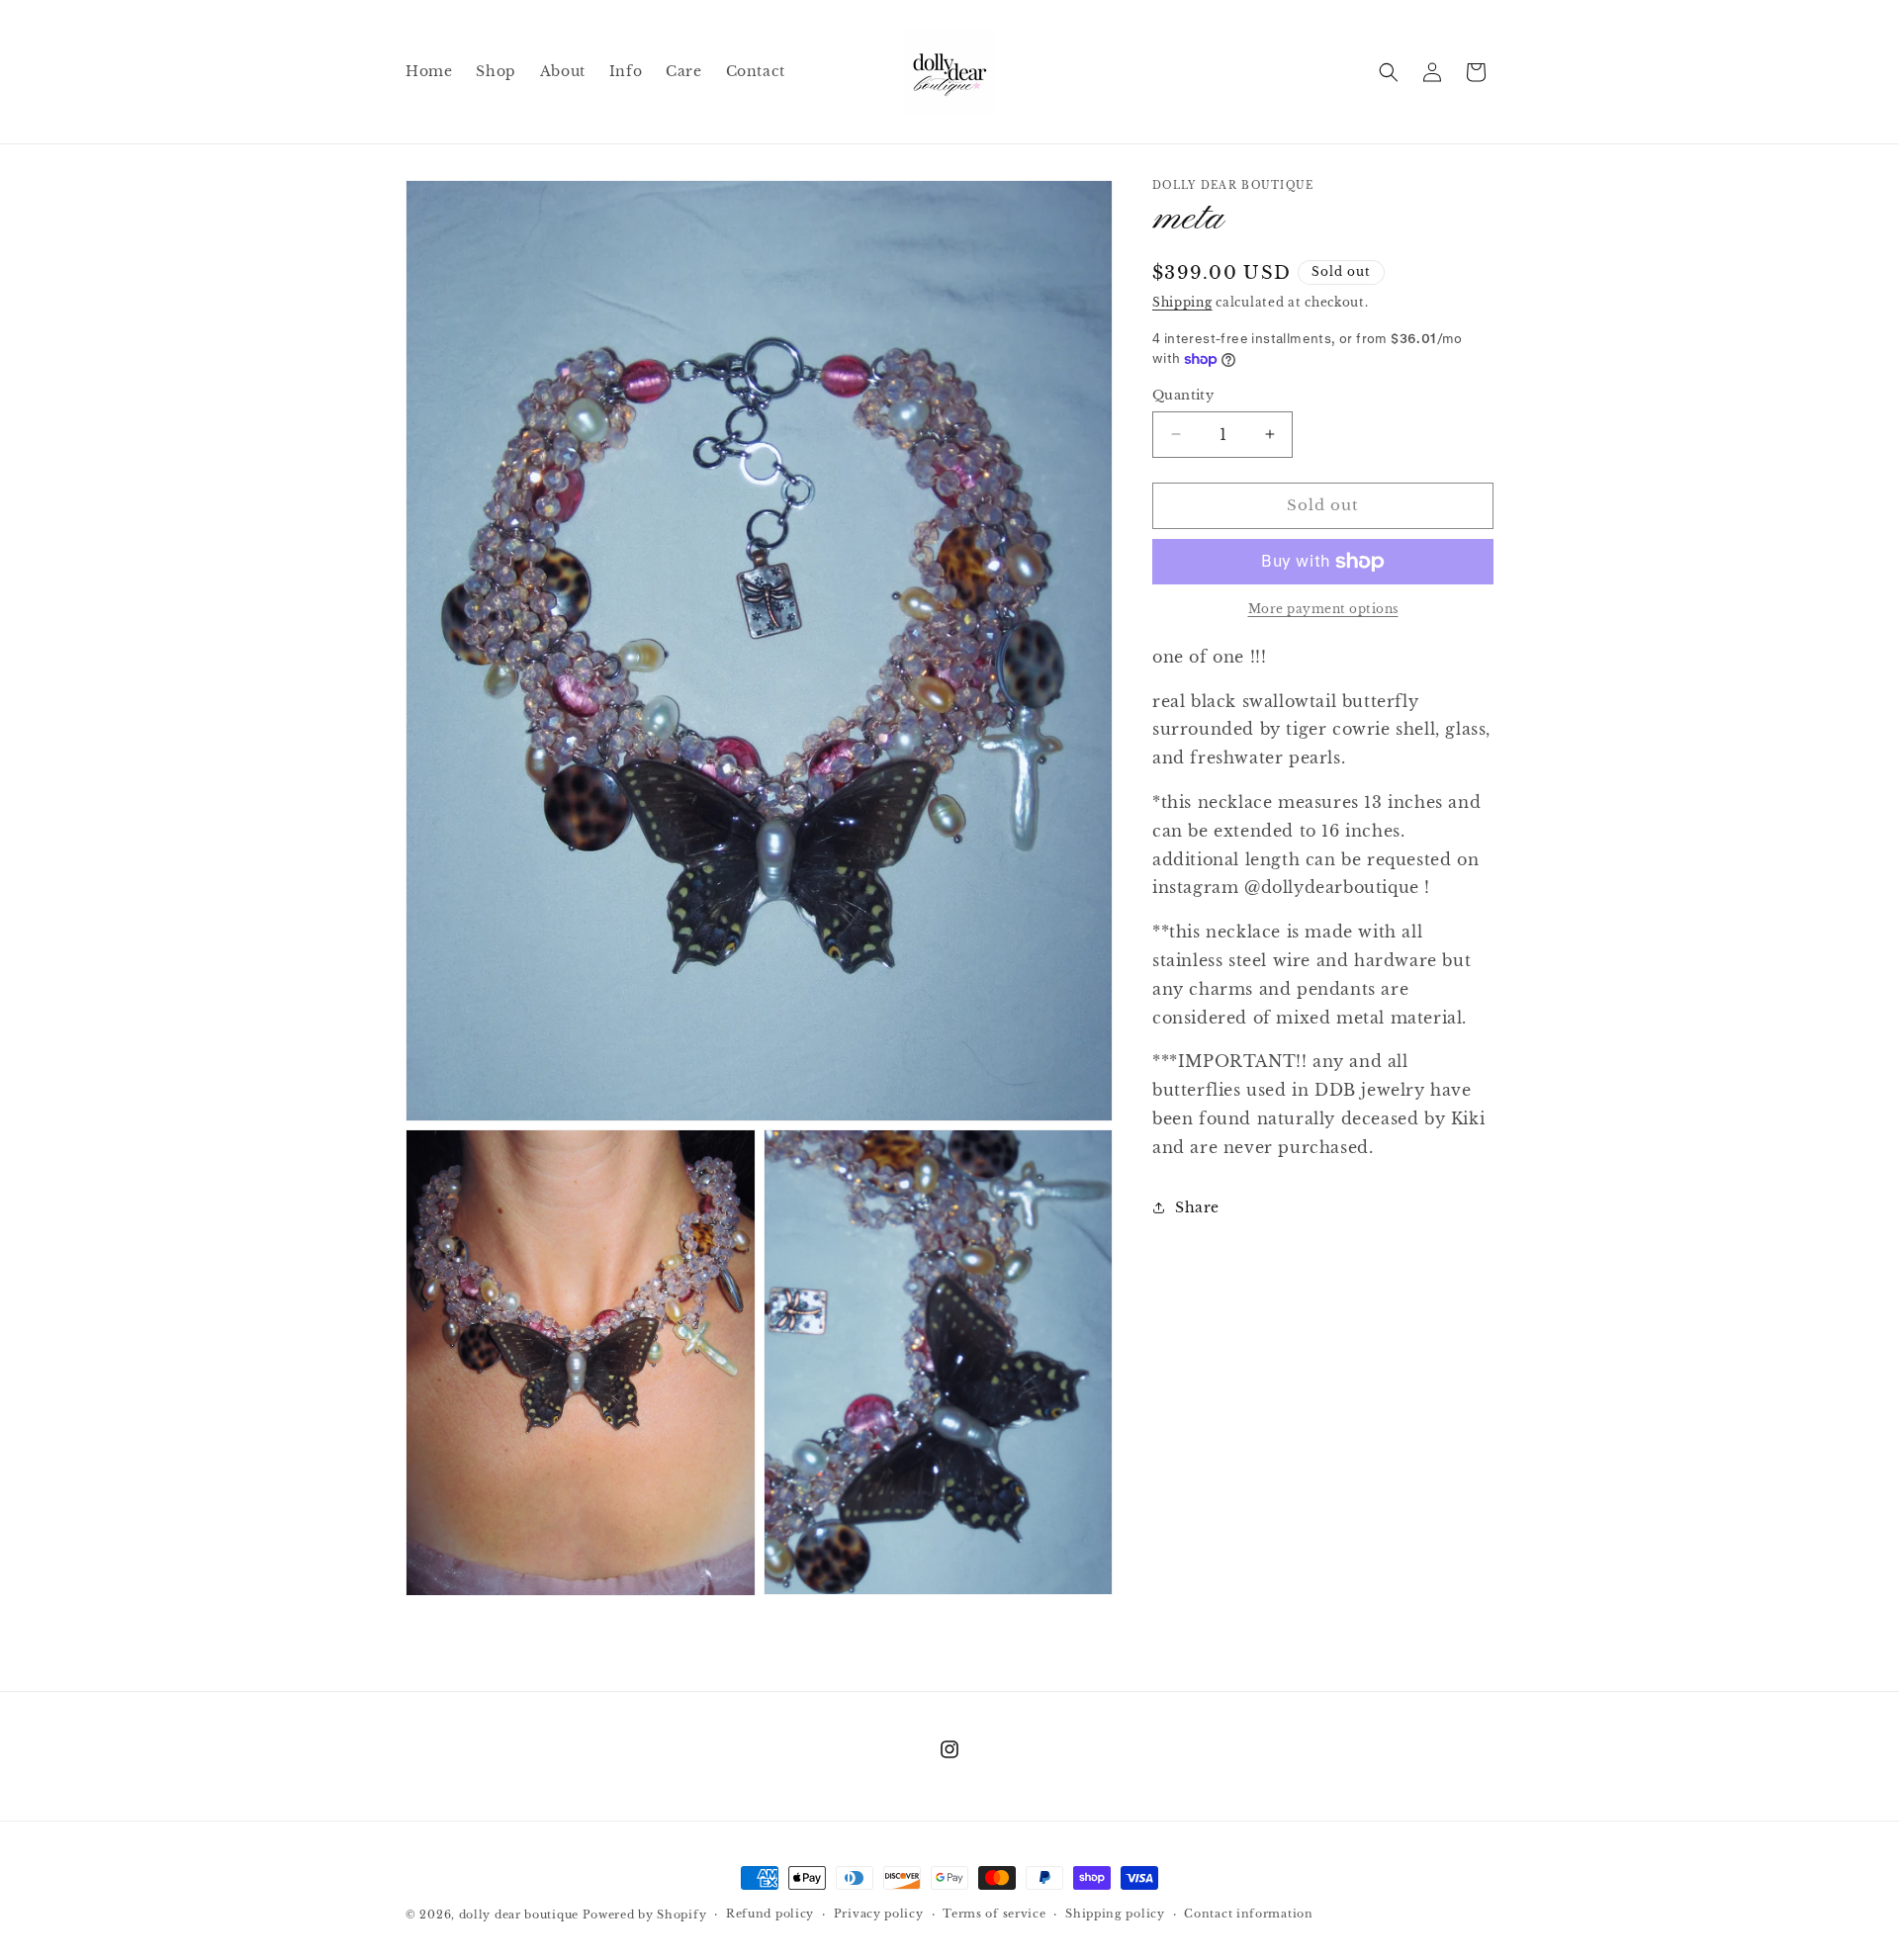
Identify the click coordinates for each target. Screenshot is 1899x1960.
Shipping (1182, 302)
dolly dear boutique (519, 1915)
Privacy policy (879, 1915)
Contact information (1248, 1915)
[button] (1389, 72)
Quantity (1183, 395)
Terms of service (994, 1915)
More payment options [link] (1323, 609)
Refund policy (770, 1915)
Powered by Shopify (645, 1915)
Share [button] (1197, 1207)
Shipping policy (1115, 1915)
